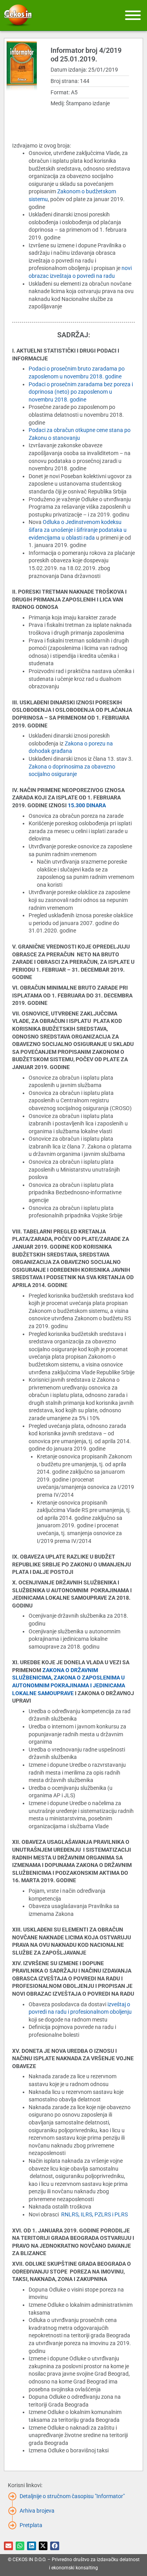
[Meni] (133, 15)
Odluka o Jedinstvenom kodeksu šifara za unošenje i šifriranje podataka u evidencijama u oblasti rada (78, 530)
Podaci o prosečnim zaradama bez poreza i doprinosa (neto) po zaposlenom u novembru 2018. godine (81, 392)
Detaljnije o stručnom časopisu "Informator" (72, 2496)
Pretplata (31, 2525)
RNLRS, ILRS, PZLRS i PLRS (94, 2214)
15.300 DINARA (88, 805)
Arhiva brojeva (37, 2511)
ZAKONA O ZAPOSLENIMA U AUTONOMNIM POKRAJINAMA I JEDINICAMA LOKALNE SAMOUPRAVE (69, 1685)
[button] (8, 2546)
